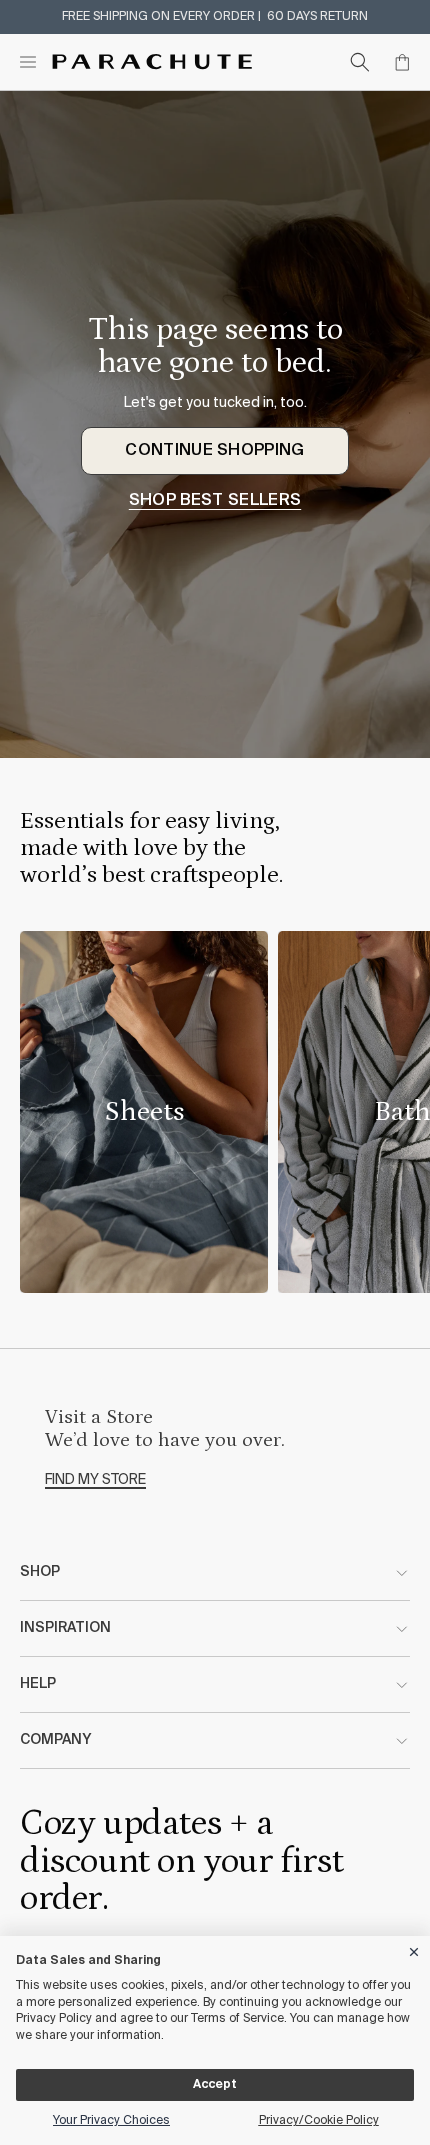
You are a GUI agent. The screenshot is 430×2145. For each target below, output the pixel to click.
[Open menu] (28, 62)
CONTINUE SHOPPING (214, 451)
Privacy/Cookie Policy (319, 2121)
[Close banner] (415, 1948)
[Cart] (402, 62)
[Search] (360, 62)
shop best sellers (215, 501)
